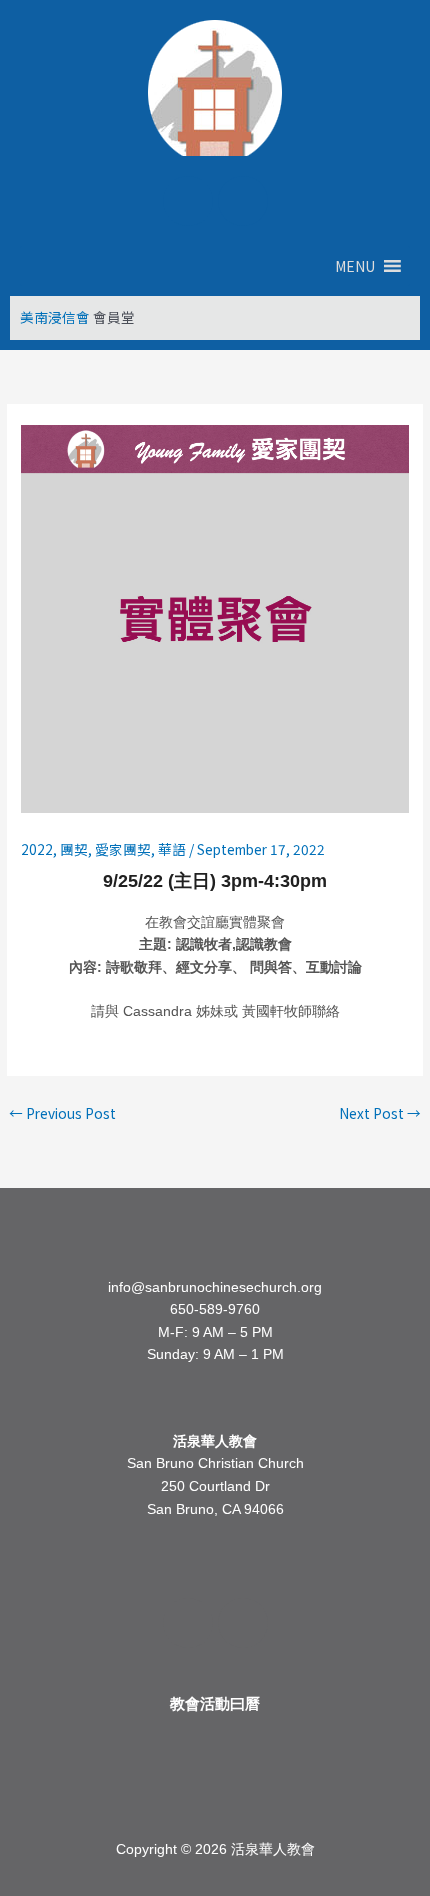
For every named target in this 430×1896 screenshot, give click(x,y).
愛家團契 (123, 849)
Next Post (380, 1113)
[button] (355, 266)
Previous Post (62, 1113)
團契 (74, 849)
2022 (37, 849)
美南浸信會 (55, 317)
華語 (172, 849)
